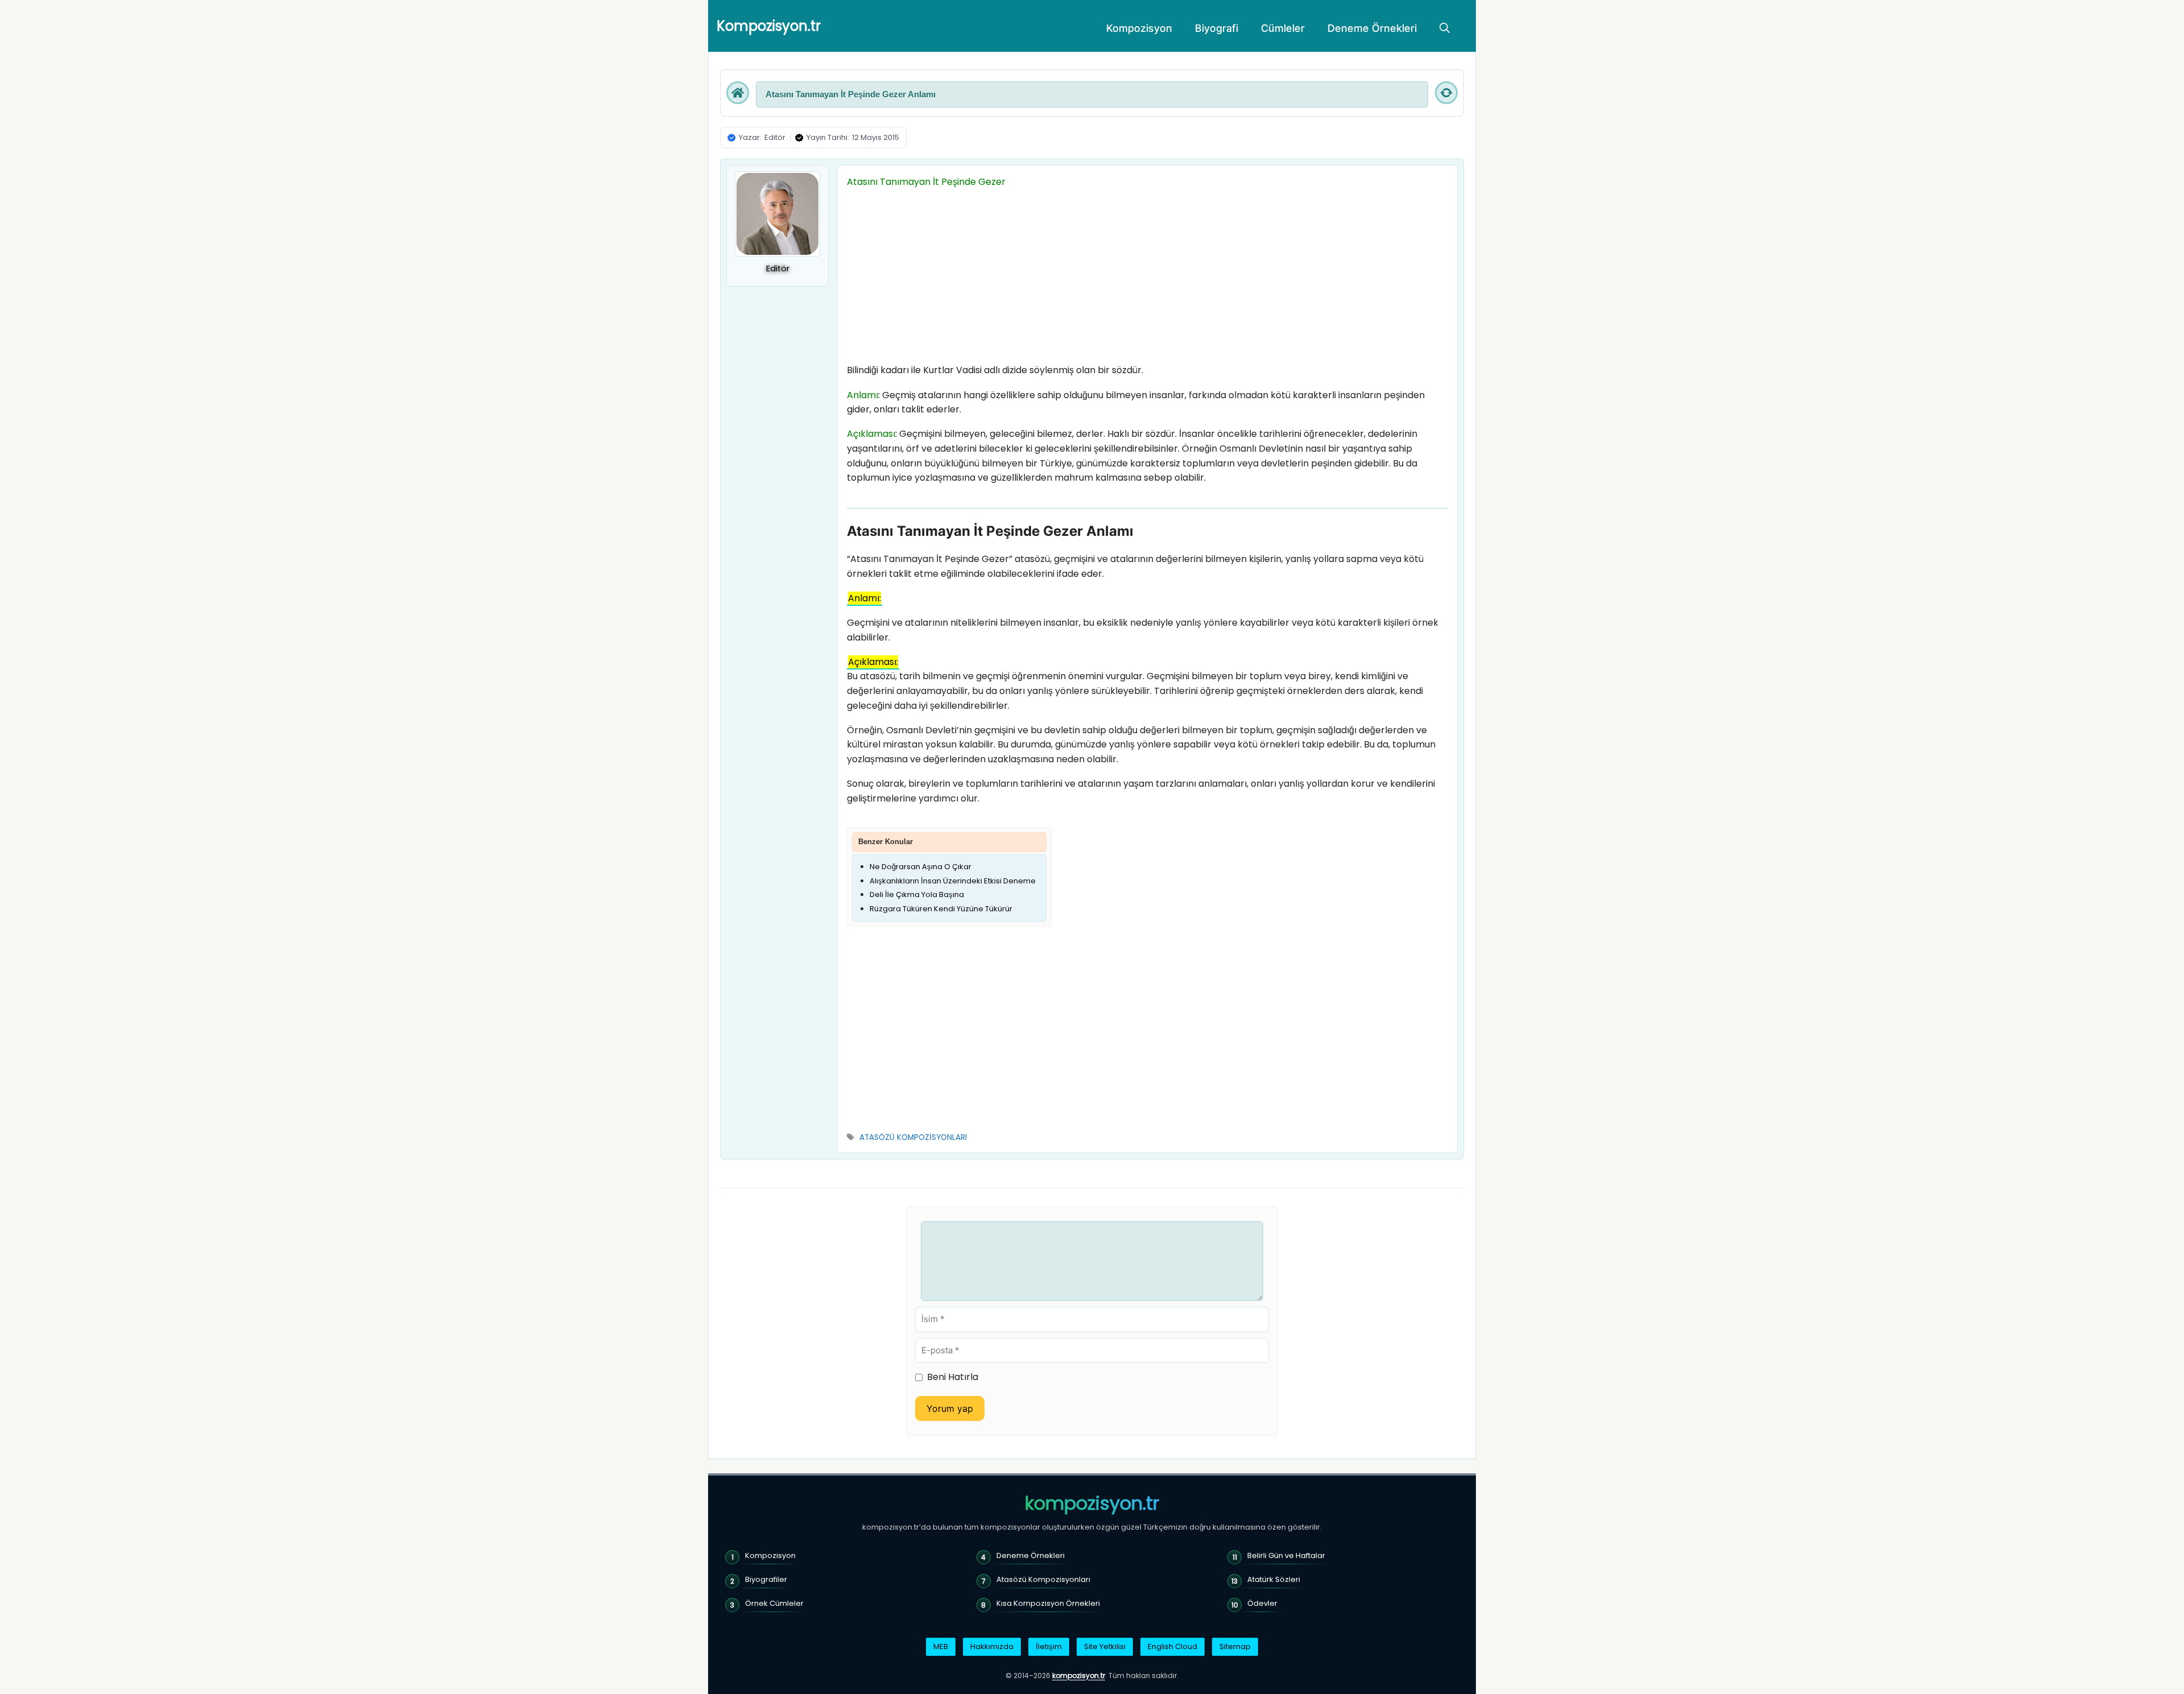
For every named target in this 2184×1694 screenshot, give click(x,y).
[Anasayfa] (738, 93)
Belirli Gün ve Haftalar (1286, 1555)
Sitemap (1235, 1647)
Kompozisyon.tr (769, 26)
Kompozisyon (1139, 28)
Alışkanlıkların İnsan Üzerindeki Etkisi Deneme (953, 881)
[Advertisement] (1147, 279)
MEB (941, 1647)
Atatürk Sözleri (1274, 1579)
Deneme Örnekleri (1372, 28)
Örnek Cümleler (774, 1603)
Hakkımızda (992, 1647)
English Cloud (1172, 1647)
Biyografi (1217, 28)
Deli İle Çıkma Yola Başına (917, 894)
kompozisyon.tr (1092, 1503)
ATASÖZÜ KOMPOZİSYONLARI (913, 1137)
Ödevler (1262, 1603)
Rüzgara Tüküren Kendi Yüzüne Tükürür (941, 909)
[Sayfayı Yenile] (1446, 93)
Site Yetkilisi (1105, 1647)
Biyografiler (766, 1579)
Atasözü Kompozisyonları (1043, 1579)
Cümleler (1283, 28)
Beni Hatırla (953, 1377)
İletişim (1049, 1647)
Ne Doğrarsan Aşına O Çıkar (921, 867)
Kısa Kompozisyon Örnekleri (1048, 1603)
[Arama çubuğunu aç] (1445, 28)
